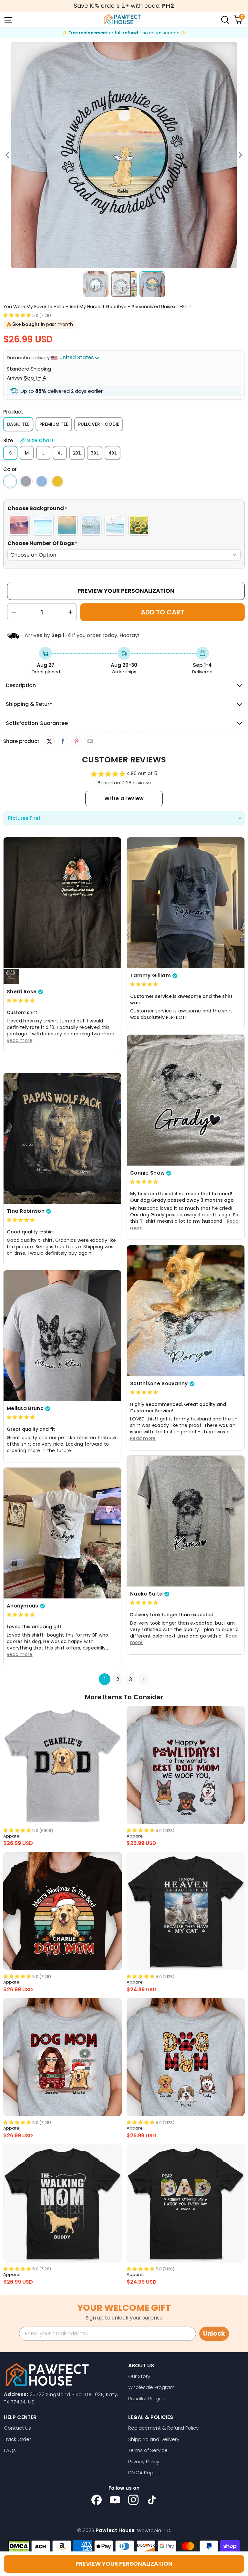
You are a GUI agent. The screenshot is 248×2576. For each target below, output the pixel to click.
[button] (17, 315)
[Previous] (8, 155)
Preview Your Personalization (126, 591)
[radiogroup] (124, 525)
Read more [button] (20, 1040)
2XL (77, 453)
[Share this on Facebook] (63, 741)
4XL (113, 453)
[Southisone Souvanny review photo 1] (186, 1311)
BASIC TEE (18, 424)
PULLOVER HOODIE (99, 424)
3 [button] (131, 1679)
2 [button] (118, 1679)
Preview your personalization (124, 2564)
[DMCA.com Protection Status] (19, 2546)
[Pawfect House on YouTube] (115, 2500)
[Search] (225, 19)
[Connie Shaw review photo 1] (186, 1100)
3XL (95, 453)
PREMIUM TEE (54, 424)
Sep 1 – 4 (35, 378)
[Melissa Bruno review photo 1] (62, 1335)
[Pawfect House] (122, 19)
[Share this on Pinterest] (76, 741)
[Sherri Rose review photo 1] (62, 903)
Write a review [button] (124, 798)
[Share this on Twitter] (49, 741)
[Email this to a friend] (90, 741)
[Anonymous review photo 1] (62, 1533)
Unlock (214, 2334)
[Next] (240, 155)
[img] (21, 1000)
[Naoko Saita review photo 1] (186, 1521)
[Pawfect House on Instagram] (133, 2500)
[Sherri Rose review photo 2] (11, 977)
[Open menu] (8, 19)
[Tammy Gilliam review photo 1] (186, 903)
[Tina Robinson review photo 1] (62, 1138)
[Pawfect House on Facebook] (97, 2500)
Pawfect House (115, 2530)
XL (60, 453)
